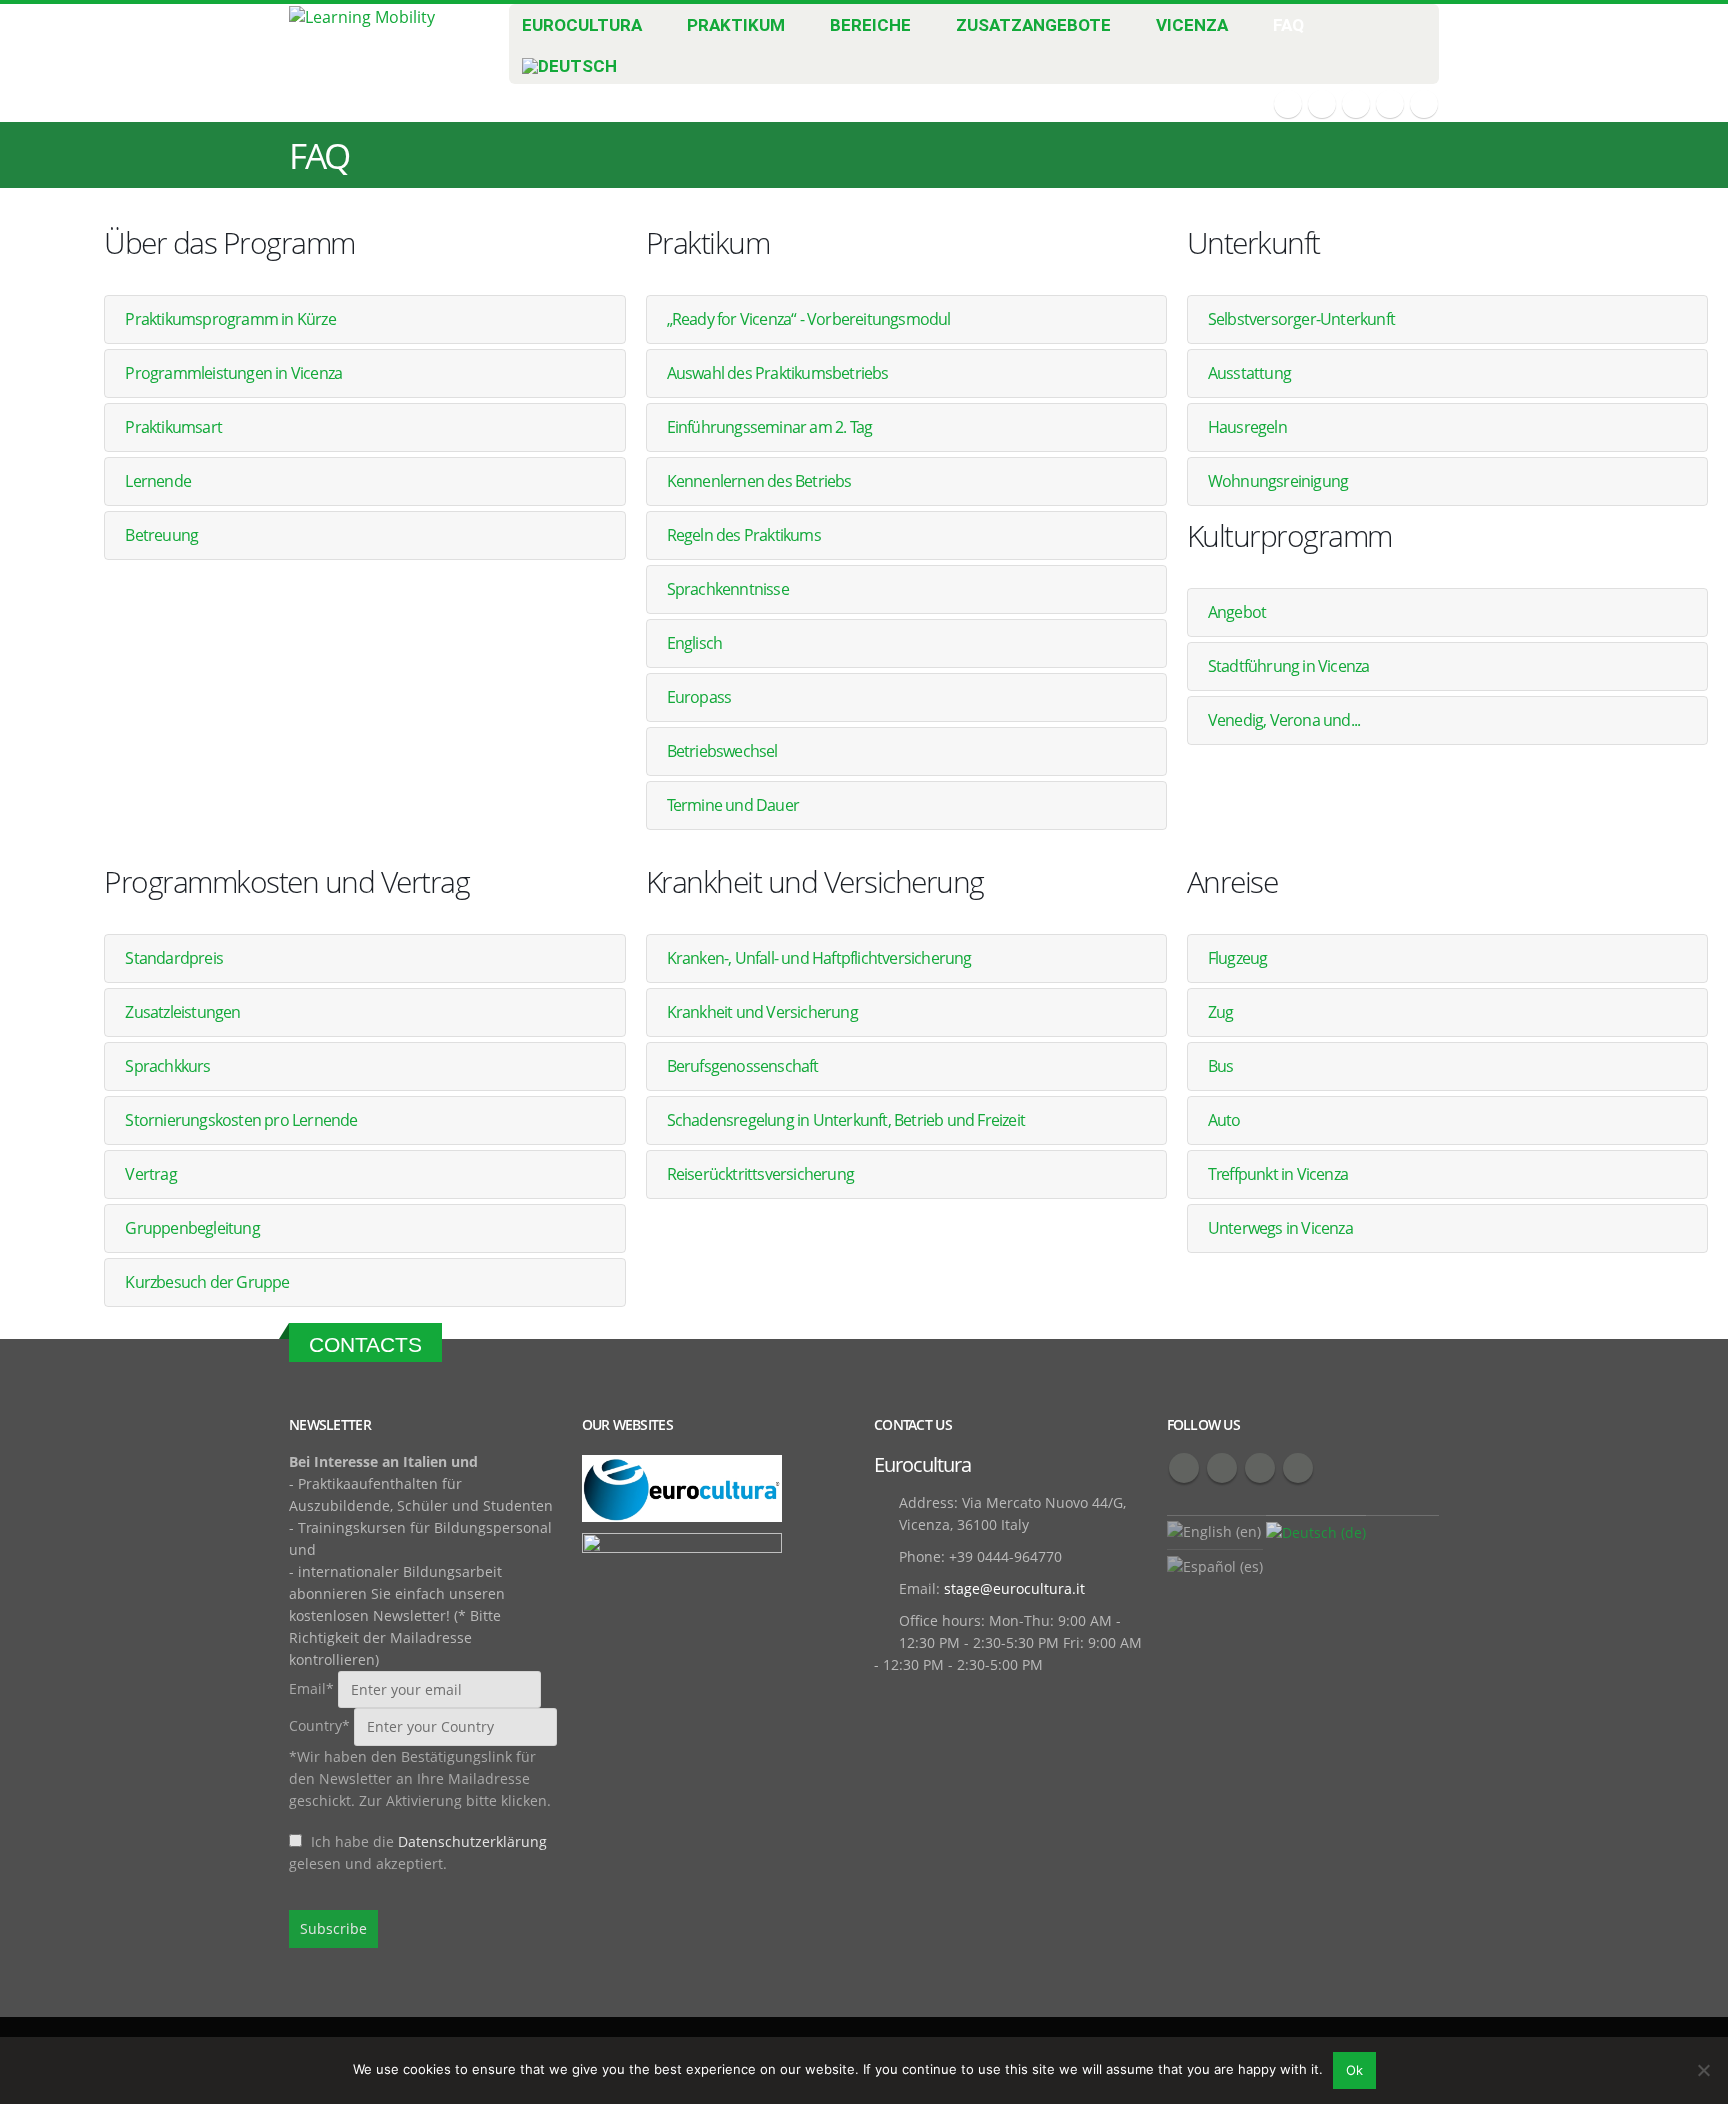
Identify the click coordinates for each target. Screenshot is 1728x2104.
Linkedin (1298, 1468)
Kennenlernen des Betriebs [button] (759, 481)
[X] (1322, 104)
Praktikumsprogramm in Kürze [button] (230, 319)
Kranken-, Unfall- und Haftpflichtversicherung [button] (819, 958)
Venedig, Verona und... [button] (1284, 720)
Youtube (1260, 1468)
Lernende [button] (158, 481)
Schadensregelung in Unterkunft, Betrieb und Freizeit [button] (846, 1120)
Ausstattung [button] (1249, 373)
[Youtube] (1356, 104)
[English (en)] (1214, 1530)
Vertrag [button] (150, 1174)
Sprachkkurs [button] (167, 1066)
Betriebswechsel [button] (722, 751)
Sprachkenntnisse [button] (728, 589)
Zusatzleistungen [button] (182, 1012)
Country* (319, 1725)
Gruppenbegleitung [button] (192, 1228)
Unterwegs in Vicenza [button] (1280, 1228)
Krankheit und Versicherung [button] (762, 1012)
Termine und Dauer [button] (733, 805)
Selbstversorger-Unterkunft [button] (1301, 319)
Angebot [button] (1237, 612)
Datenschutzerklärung (472, 1841)
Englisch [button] (695, 643)
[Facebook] (1288, 104)
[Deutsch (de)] (1316, 1531)
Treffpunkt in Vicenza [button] (1278, 1174)
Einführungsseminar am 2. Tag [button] (770, 427)
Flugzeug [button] (1238, 958)
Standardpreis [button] (174, 958)
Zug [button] (1221, 1012)
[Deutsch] (582, 62)
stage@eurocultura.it (1014, 1588)
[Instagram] (1390, 104)
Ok (1354, 2070)
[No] (1703, 2070)
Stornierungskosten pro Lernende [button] (241, 1120)
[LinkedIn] (1424, 104)
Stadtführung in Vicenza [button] (1289, 666)
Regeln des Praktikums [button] (744, 535)
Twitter (1222, 1468)
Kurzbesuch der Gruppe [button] (207, 1282)
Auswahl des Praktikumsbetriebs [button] (778, 373)
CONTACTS (365, 1344)
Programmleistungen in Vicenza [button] (233, 373)
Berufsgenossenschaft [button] (743, 1066)
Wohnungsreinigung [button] (1278, 481)
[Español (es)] (1215, 1565)
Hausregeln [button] (1247, 427)
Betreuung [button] (161, 535)
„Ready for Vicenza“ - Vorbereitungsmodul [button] (809, 319)
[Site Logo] (362, 16)
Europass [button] (699, 697)
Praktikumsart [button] (173, 427)
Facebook (1184, 1468)
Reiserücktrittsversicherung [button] (760, 1174)
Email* (313, 1688)
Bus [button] (1221, 1066)
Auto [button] (1224, 1120)
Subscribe (333, 1928)
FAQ (1288, 25)
